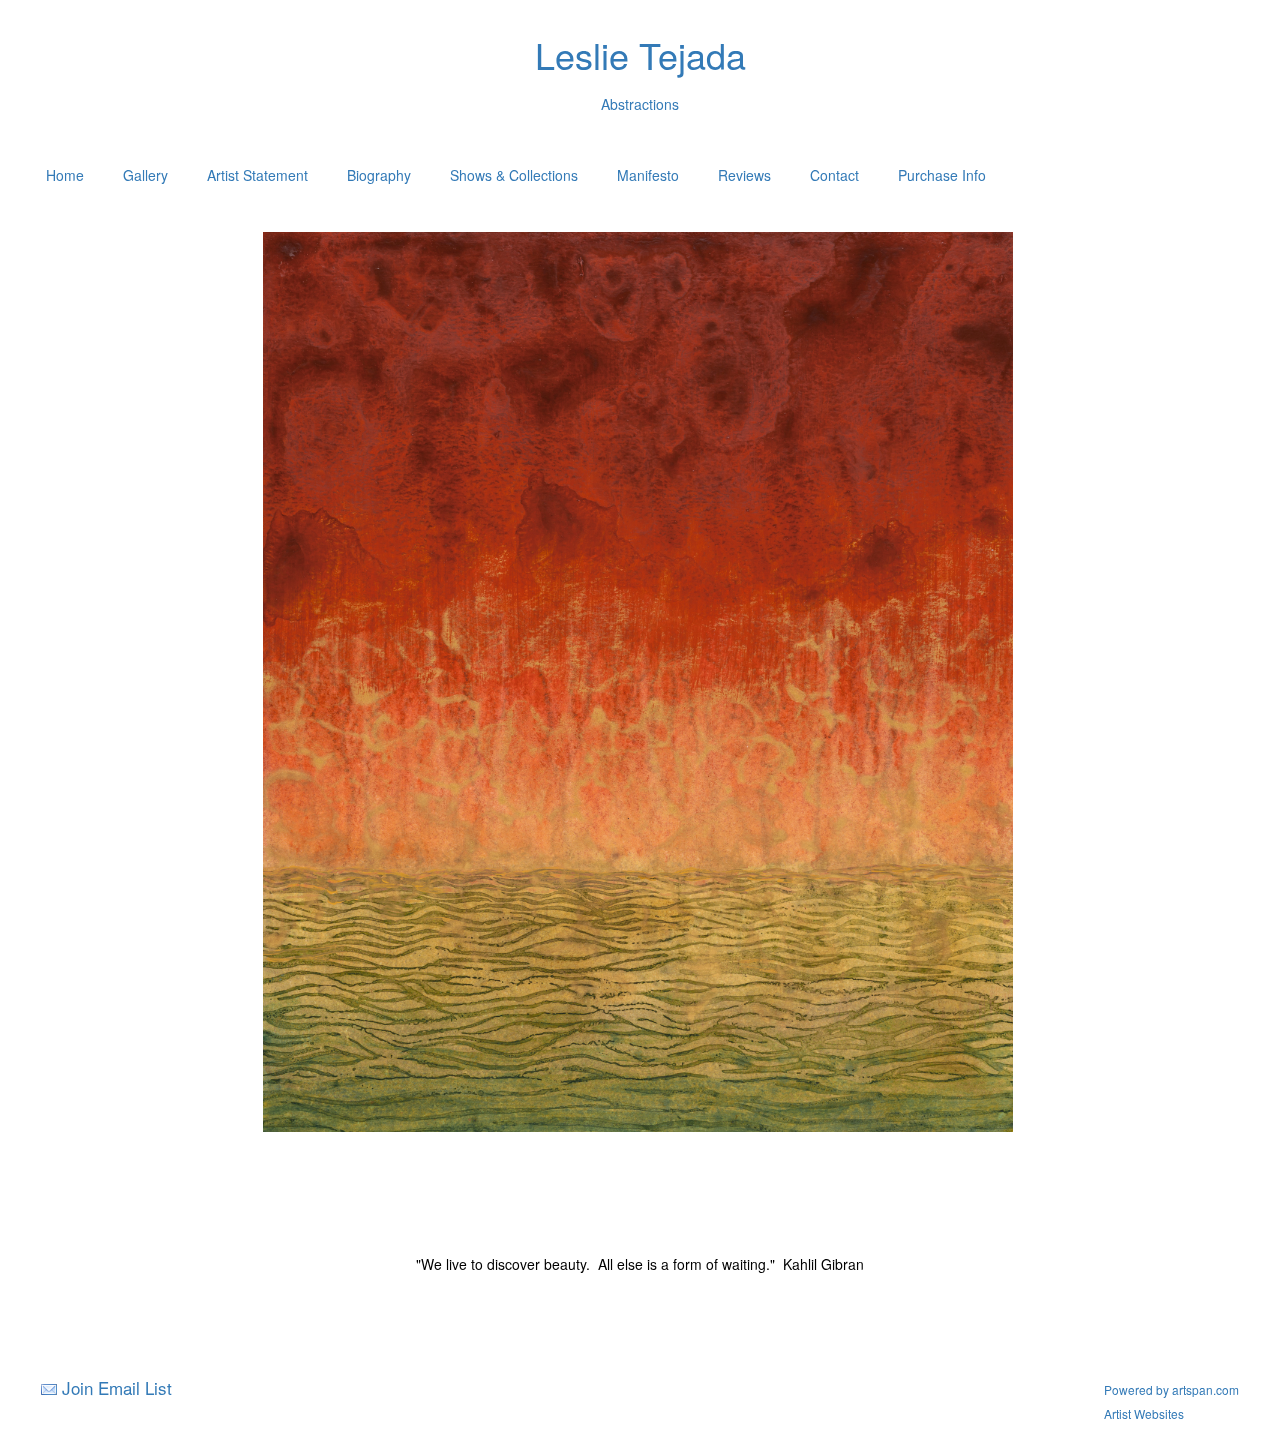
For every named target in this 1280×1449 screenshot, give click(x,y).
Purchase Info (942, 175)
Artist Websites (1144, 1413)
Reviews (744, 175)
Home (65, 175)
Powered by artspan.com (1171, 1389)
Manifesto (648, 175)
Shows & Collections (514, 175)
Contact (834, 175)
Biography (379, 175)
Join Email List (117, 1387)
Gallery (145, 175)
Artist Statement (257, 175)
